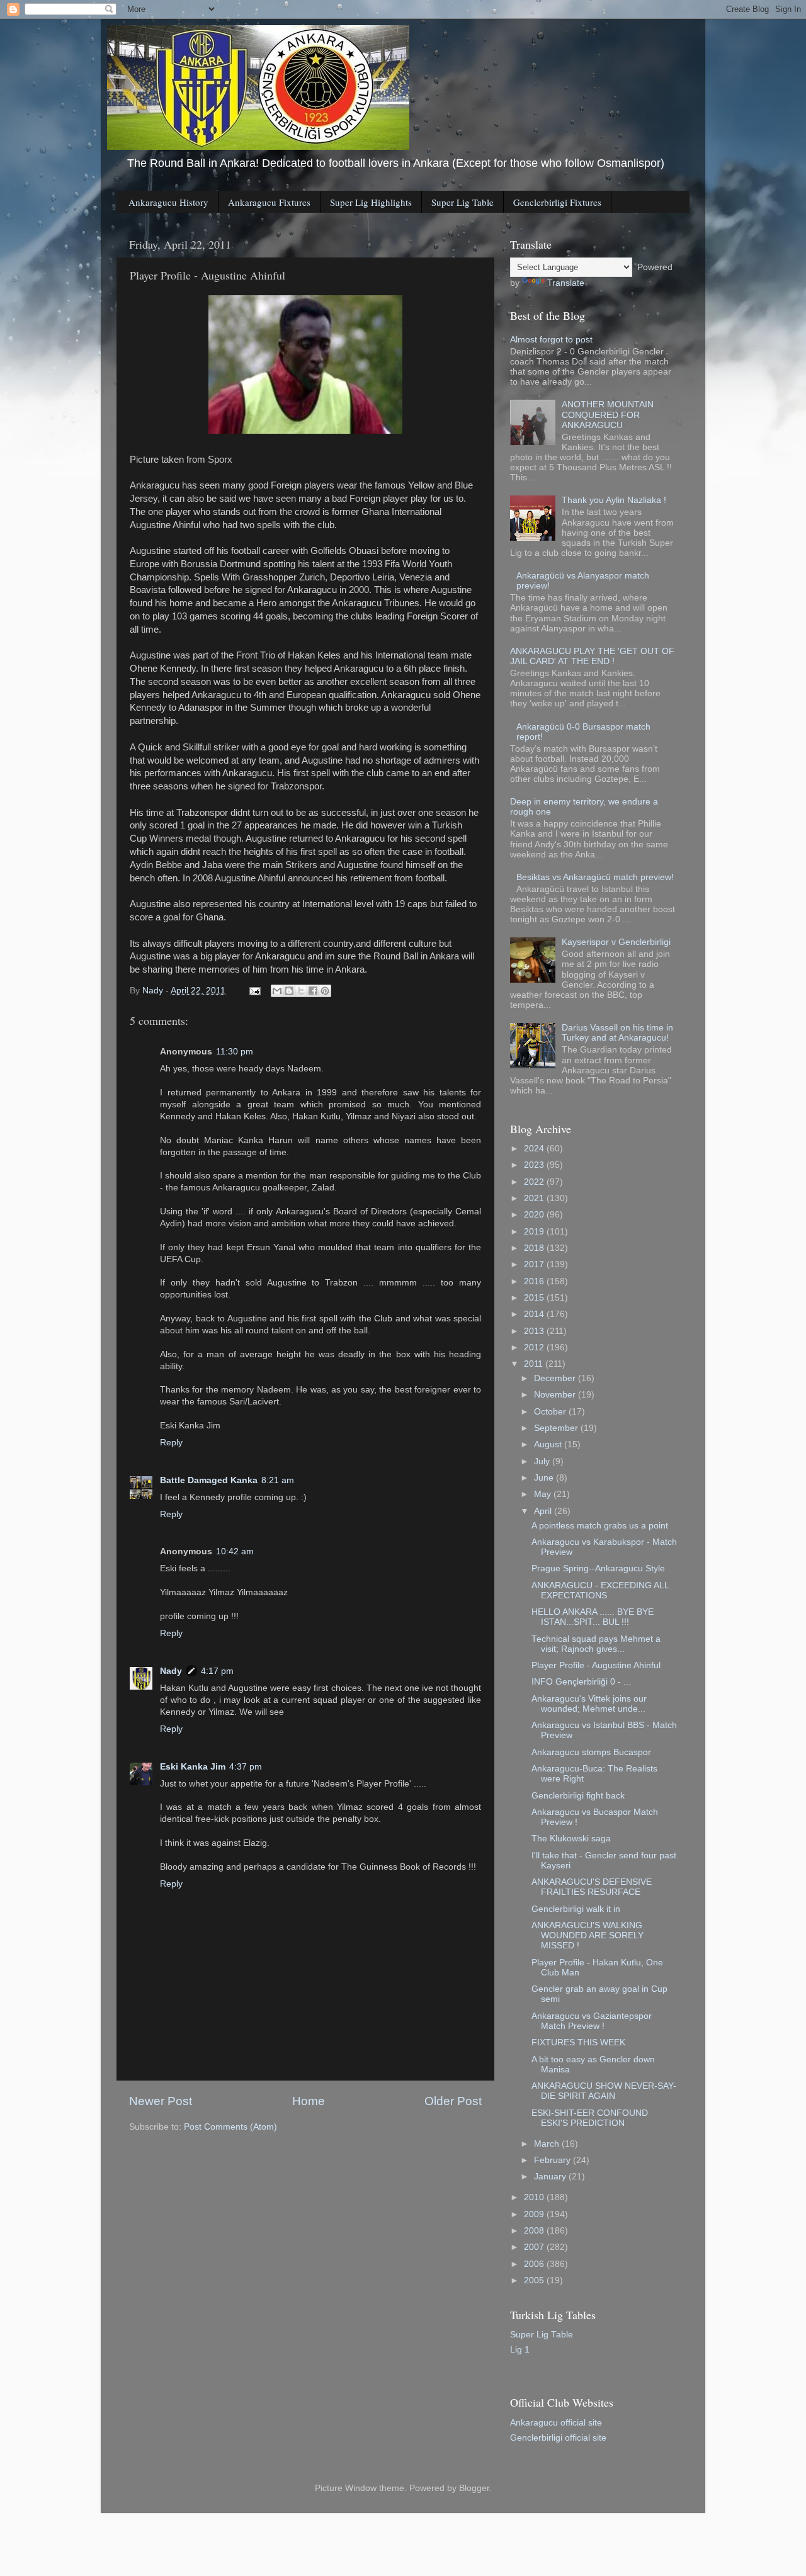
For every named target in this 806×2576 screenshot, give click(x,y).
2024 (535, 1149)
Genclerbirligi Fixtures (557, 202)
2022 (535, 1182)
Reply (171, 1443)
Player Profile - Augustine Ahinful (596, 1665)
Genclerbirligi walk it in (576, 1909)
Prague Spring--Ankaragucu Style (598, 1568)
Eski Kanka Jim (193, 1767)
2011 (535, 1364)
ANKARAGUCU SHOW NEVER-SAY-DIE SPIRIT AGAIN (604, 2091)
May (544, 1494)
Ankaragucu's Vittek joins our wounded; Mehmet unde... (589, 1704)
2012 (535, 1347)
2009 (535, 2214)
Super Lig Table (463, 202)
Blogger (474, 2488)
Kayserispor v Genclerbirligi (616, 942)
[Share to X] (301, 991)
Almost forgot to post (551, 340)
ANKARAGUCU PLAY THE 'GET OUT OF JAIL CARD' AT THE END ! (592, 656)
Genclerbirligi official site (558, 2438)
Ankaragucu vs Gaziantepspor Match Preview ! (592, 2021)
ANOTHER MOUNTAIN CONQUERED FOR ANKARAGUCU (608, 415)
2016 (535, 1281)
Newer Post (161, 2101)
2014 (535, 1314)
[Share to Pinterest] (325, 991)
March (548, 2144)
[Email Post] (254, 991)
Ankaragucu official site (556, 2423)
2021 (535, 1198)
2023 (535, 1165)
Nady (171, 1671)
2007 (535, 2247)
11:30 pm (235, 1052)
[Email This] (277, 991)
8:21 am (278, 1480)
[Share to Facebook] (313, 991)
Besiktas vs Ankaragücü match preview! (595, 877)
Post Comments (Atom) (230, 2127)
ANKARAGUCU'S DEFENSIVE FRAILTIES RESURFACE (592, 1887)
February (553, 2160)
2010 (535, 2197)
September (557, 1428)
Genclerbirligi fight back (578, 1796)
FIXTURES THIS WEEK (578, 2042)
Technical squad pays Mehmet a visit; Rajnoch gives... (596, 1644)
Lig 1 (520, 2350)
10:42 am (235, 1551)
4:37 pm (246, 1767)
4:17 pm (217, 1671)
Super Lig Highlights (371, 202)
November (556, 1395)
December (556, 1378)
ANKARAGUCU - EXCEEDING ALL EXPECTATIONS (600, 1590)
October (551, 1412)
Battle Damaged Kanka (209, 1480)
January (551, 2177)
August (549, 1444)
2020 (535, 1215)
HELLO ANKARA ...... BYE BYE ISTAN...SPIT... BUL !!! (593, 1617)
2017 (535, 1264)
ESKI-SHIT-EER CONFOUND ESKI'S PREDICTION (590, 2118)
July (543, 1461)
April (544, 1511)
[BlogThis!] (289, 991)
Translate (566, 283)
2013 (535, 1331)
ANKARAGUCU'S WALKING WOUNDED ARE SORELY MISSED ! (587, 1935)
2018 (535, 1248)
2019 (535, 1232)
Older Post (453, 2101)
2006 (535, 2264)
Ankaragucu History (168, 202)
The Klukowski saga (571, 1839)
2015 (535, 1298)
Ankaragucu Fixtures (269, 202)
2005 (535, 2280)
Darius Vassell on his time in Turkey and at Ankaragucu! (617, 1033)
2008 (535, 2231)
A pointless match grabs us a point (600, 1526)
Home (309, 2101)
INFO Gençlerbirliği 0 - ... (581, 1682)
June (545, 1478)
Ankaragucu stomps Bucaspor (591, 1752)
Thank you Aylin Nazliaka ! (614, 500)
